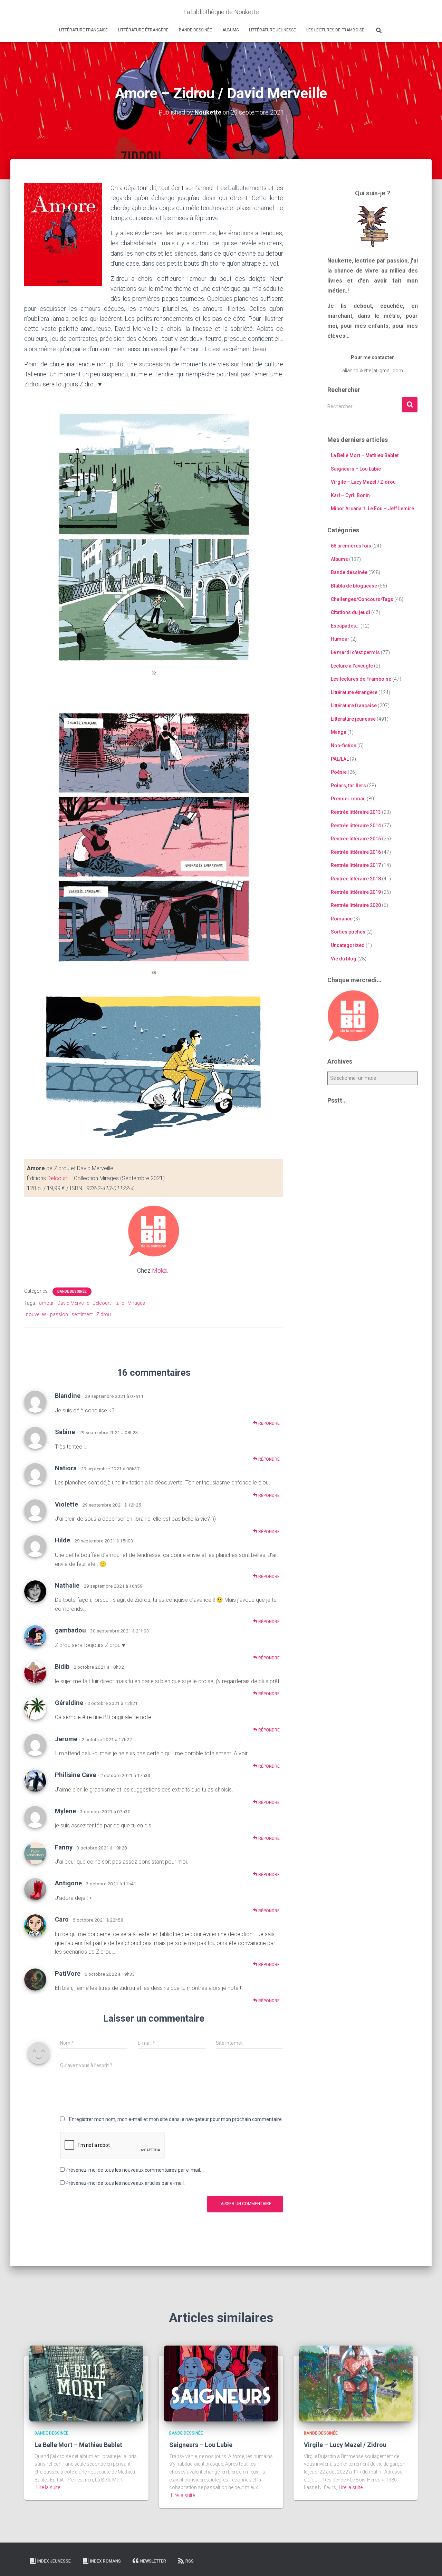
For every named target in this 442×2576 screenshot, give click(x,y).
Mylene (65, 1811)
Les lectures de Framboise (335, 30)
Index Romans (105, 2561)
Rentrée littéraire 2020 (356, 905)
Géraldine (69, 1703)
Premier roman (348, 799)
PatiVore (68, 1973)
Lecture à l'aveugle (352, 666)
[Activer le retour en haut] (428, 2562)
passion (59, 1314)
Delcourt (57, 1178)
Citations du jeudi (350, 612)
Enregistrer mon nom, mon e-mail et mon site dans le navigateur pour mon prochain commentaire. (176, 2119)
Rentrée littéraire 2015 (356, 839)
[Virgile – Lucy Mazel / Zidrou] (356, 2383)
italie (119, 1303)
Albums (230, 30)
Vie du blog (344, 959)
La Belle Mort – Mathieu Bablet (365, 455)
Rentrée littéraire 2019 (356, 892)
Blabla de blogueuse (354, 586)
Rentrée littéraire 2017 (356, 865)
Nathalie (67, 1585)
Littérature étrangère (143, 30)
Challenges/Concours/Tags (362, 599)
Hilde (63, 1540)
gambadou (70, 1630)
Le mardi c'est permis (355, 652)
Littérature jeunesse (272, 30)
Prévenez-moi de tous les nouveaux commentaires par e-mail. (133, 2170)
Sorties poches (348, 932)
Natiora (66, 1468)
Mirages (136, 1303)
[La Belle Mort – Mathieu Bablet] (86, 2383)
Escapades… (345, 626)
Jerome (66, 1739)
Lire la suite (48, 2487)
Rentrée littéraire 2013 (356, 812)
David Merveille (73, 1303)
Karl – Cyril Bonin (350, 495)
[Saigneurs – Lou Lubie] (221, 2383)
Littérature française (83, 30)
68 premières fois (351, 546)
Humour (340, 639)
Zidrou (104, 1314)
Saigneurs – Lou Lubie (356, 469)
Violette (66, 1504)
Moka (159, 1270)
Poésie (339, 772)
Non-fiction (344, 746)
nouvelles (36, 1314)
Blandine (68, 1396)
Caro (62, 1919)
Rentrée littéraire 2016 (356, 852)
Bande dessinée (195, 30)
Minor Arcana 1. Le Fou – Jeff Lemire (372, 509)
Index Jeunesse (54, 2561)
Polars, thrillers (348, 786)
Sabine (65, 1432)
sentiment (82, 1314)
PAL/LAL (340, 759)
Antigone (68, 1883)
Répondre (268, 1423)
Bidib (62, 1666)
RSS (190, 2561)
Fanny (64, 1847)
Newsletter (153, 2561)
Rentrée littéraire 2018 (356, 879)
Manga (339, 732)
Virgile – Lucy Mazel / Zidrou (363, 482)
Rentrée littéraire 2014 (356, 826)
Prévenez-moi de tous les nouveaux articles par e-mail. (125, 2183)
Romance (342, 919)
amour (46, 1303)
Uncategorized (348, 945)
